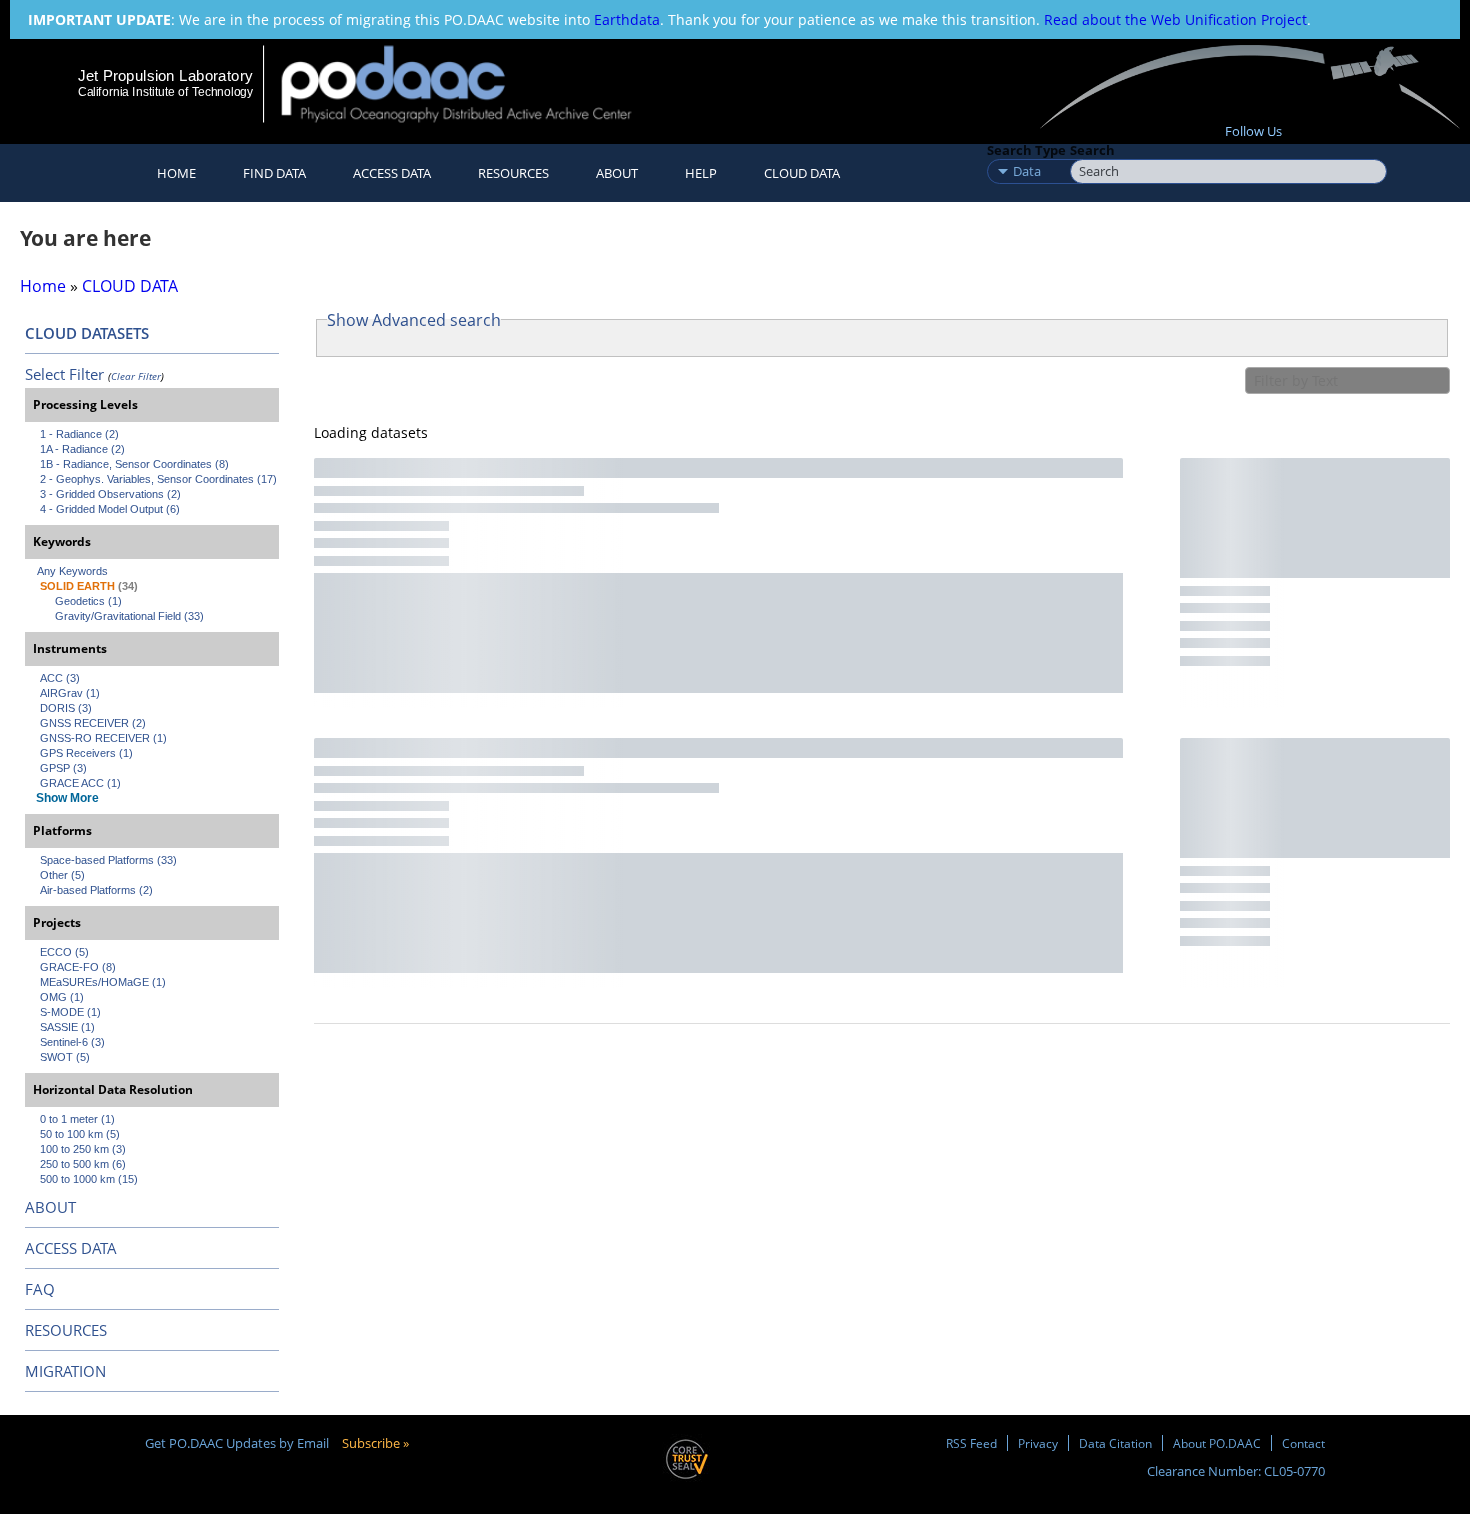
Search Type (1026, 150)
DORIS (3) (66, 708)
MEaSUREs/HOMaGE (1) (103, 982)
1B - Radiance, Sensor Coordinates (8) (134, 464)
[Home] (473, 83)
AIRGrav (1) (70, 693)
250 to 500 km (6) (83, 1164)
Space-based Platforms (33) (108, 860)
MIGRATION (65, 1371)
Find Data (274, 173)
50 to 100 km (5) (80, 1134)
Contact (1303, 1443)
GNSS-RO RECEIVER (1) (103, 738)
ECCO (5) (64, 952)
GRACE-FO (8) (78, 967)
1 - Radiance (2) (79, 434)
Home (176, 173)
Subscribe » (375, 1443)
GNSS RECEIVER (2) (93, 723)
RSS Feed (971, 1443)
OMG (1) (62, 997)
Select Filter (64, 374)
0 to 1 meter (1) (77, 1119)
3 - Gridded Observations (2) (110, 494)
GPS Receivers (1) (86, 753)
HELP (701, 173)
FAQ (40, 1289)
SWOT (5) (65, 1057)
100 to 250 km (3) (83, 1149)
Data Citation (1115, 1443)
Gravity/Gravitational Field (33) (129, 616)
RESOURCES (513, 173)
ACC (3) (60, 678)
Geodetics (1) (88, 601)
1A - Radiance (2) (82, 449)
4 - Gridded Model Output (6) (110, 509)
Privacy (1038, 1443)
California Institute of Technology (165, 92)
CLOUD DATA (802, 173)
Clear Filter (136, 376)
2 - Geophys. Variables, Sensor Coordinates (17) (158, 479)
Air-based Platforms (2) (96, 890)
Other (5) (62, 875)
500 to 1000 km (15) (89, 1179)
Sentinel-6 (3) (72, 1042)
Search (1092, 150)
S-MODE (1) (70, 1012)
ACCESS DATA (71, 1248)
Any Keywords (72, 571)
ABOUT (50, 1207)
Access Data (392, 173)
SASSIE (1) (67, 1027)
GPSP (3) (63, 768)
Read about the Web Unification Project (1175, 19)
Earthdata (627, 19)
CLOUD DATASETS (87, 333)
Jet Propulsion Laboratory (165, 75)
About (617, 173)
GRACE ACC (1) (80, 783)
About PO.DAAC (1217, 1443)
